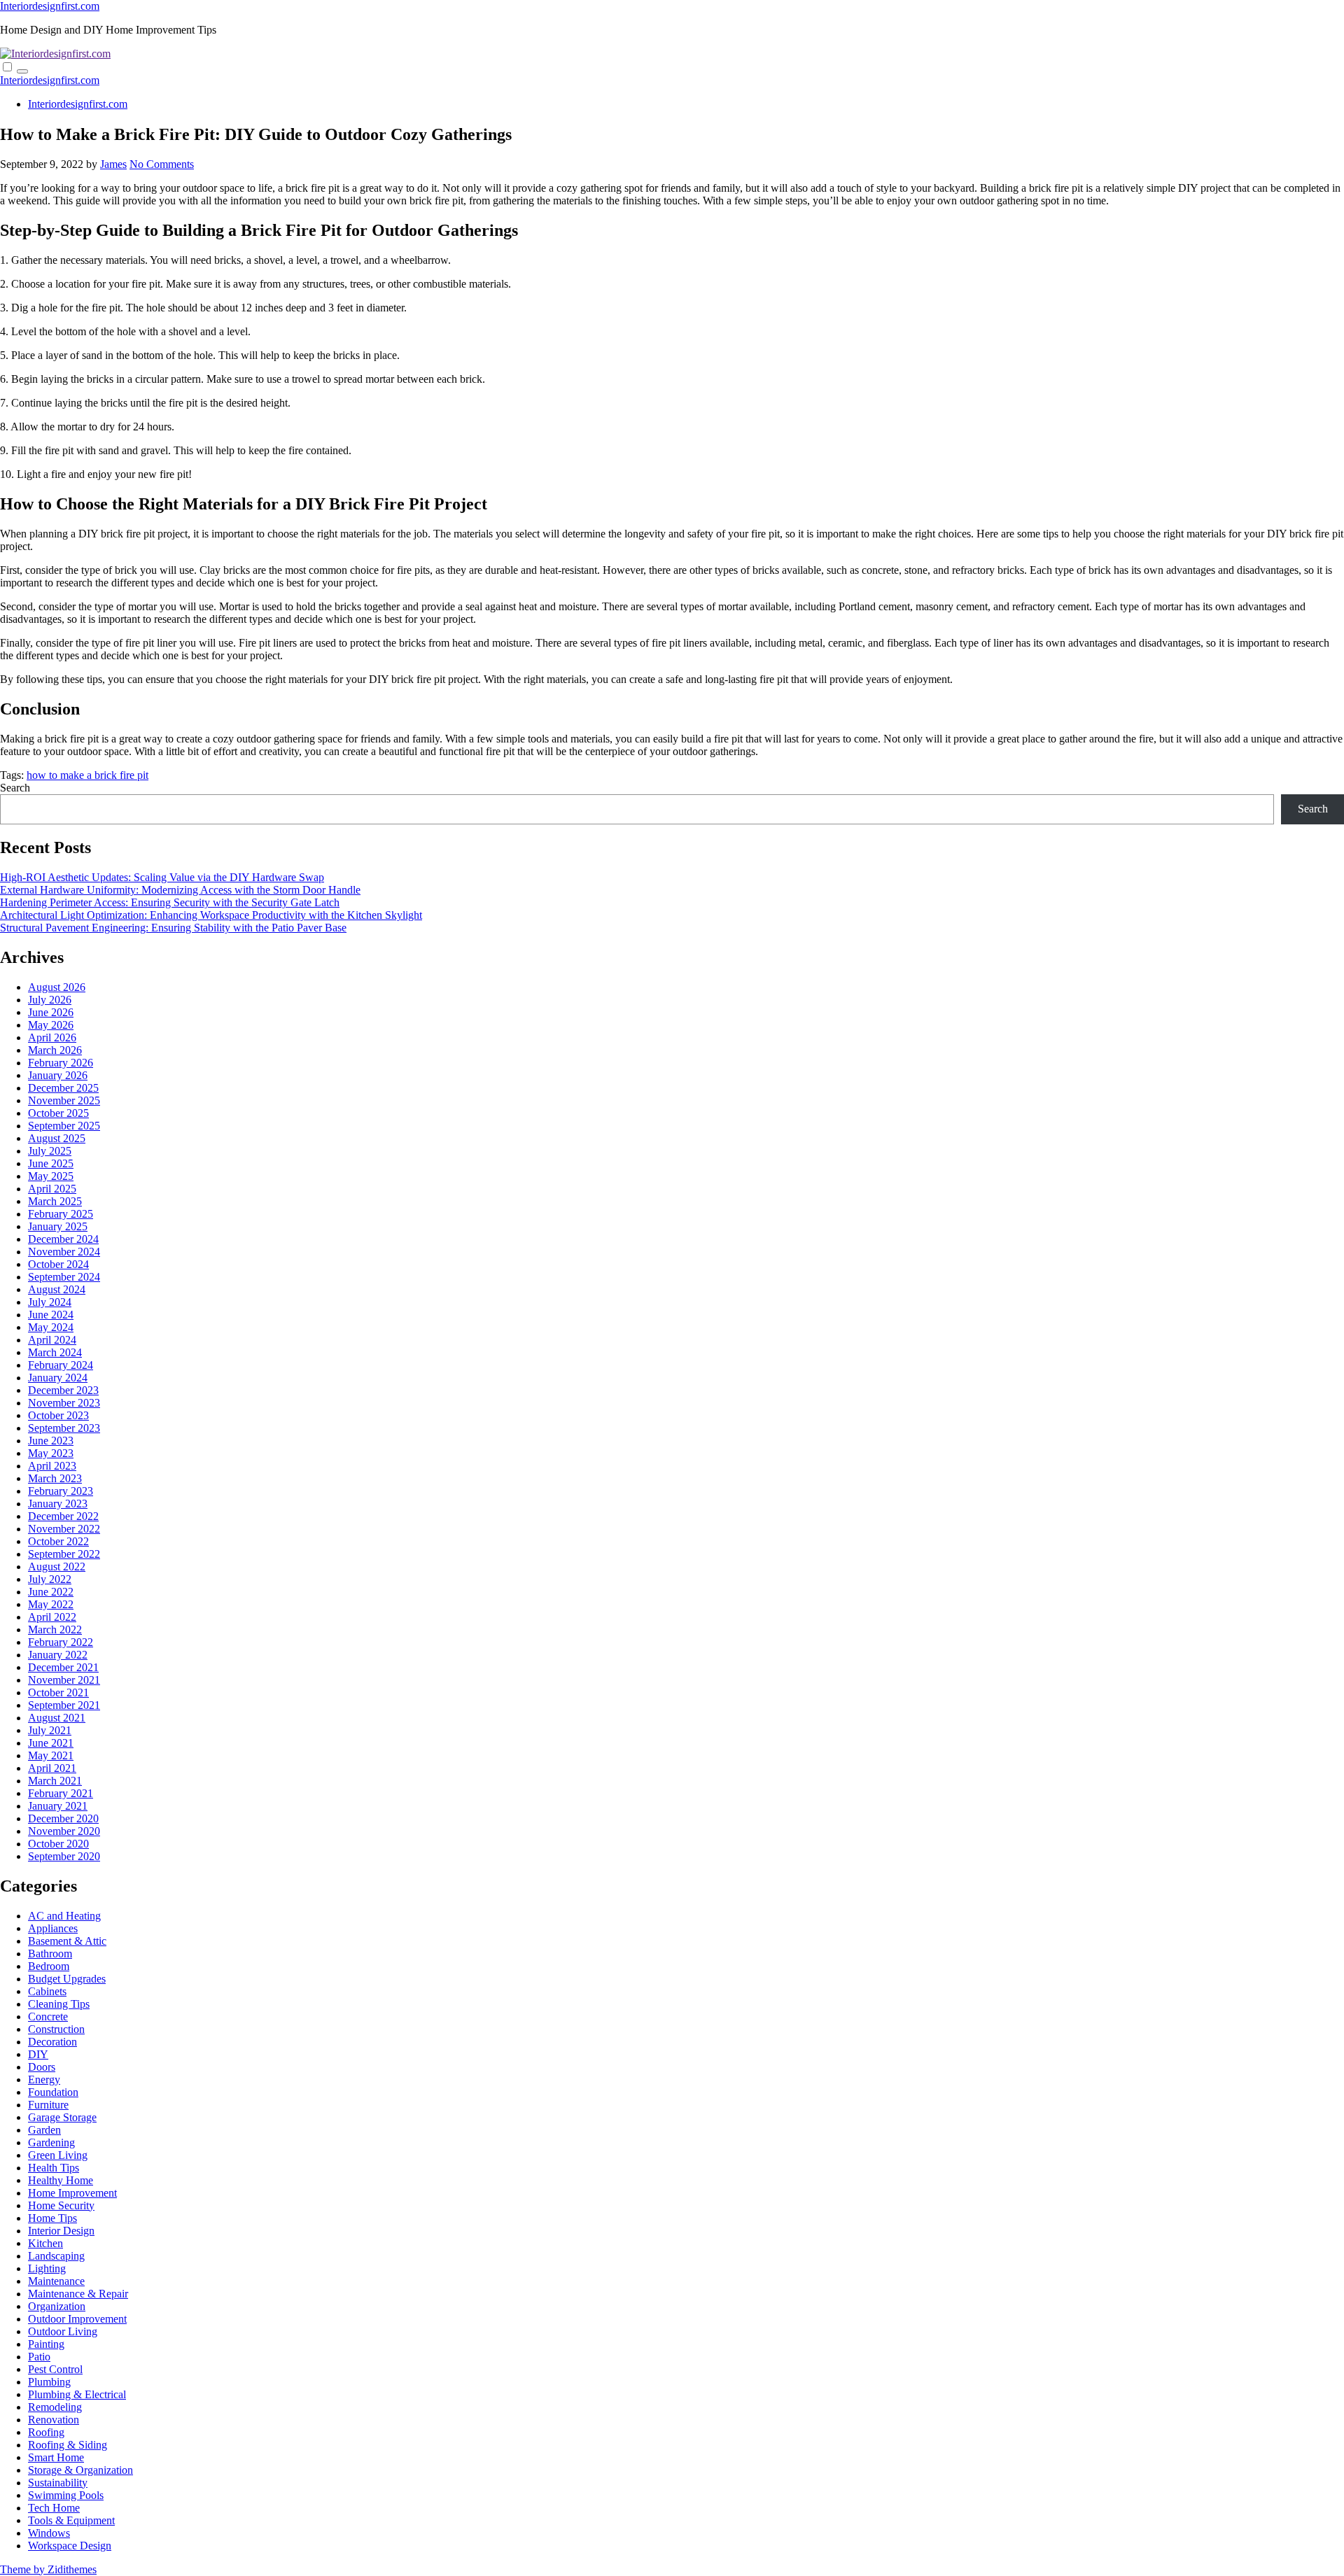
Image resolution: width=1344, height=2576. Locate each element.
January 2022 (58, 1655)
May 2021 (51, 1755)
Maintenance (56, 2281)
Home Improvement (72, 2193)
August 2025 (57, 1138)
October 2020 (58, 1844)
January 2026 (58, 1075)
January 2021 (58, 1806)
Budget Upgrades (67, 1979)
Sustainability (58, 2483)
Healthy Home (61, 2180)
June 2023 (51, 1441)
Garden (44, 2130)
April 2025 (52, 1189)
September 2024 (64, 1277)
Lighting (47, 2268)
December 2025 (63, 1088)
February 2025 (61, 1214)
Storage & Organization (80, 2470)
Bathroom (50, 1954)
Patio (39, 2357)
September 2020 (64, 1856)
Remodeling (55, 2407)
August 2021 (57, 1718)
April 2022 (52, 1617)
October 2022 (58, 1541)
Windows (49, 2533)
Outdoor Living (63, 2331)
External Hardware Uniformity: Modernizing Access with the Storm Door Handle (180, 890)
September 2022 (64, 1554)
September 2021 (64, 1705)
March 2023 (55, 1478)
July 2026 (50, 1000)
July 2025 (50, 1151)
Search (15, 788)
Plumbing (49, 2382)
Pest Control (55, 2369)
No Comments (162, 164)
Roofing (46, 2432)
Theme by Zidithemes (48, 2569)
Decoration (52, 2042)
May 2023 (51, 1453)
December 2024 (63, 1239)
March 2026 (55, 1050)
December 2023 (63, 1390)
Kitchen (45, 2243)
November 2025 (64, 1100)
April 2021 (52, 1768)
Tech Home (54, 2508)
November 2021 (64, 1680)
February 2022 (61, 1642)
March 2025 (55, 1201)
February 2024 (61, 1365)
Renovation (54, 2420)
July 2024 (50, 1302)
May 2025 (51, 1176)
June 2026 (51, 1012)
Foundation (53, 2092)
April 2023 (52, 1466)
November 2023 (64, 1403)
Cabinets (47, 1991)
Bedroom (49, 1966)
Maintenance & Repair (78, 2294)
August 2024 (57, 1289)
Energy (44, 2079)
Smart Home (56, 2457)
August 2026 (57, 987)
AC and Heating (64, 1916)
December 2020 (63, 1818)
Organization (57, 2306)
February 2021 (61, 1793)
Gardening (51, 2142)
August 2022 (57, 1567)
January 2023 (58, 1504)
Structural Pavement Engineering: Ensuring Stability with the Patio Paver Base (173, 928)
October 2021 (58, 1692)
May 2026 (51, 1025)
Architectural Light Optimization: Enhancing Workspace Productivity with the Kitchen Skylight (211, 915)
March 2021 (55, 1781)
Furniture (48, 2105)
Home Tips (52, 2218)
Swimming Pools (66, 2495)
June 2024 (51, 1315)
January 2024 (58, 1378)
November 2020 (64, 1831)
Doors (42, 2067)
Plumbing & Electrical (77, 2394)
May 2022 (51, 1604)
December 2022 (63, 1516)
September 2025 (64, 1126)
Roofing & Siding (68, 2445)
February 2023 (61, 1491)
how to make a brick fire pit (87, 775)
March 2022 (55, 1630)
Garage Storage (62, 2117)
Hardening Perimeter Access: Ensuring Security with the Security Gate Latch (170, 902)
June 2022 (51, 1592)
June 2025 (51, 1163)
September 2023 (64, 1428)
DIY (38, 2054)
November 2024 (64, 1252)
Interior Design (61, 2231)
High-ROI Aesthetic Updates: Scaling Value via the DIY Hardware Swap (162, 877)
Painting (46, 2344)
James (113, 164)
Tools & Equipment (71, 2520)
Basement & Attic (67, 1941)
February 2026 (61, 1063)
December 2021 (63, 1667)
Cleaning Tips (59, 2004)
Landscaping (56, 2256)
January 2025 (58, 1226)
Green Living (58, 2155)
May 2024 (51, 1327)
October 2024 (58, 1264)
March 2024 (55, 1352)
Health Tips (54, 2168)
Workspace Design (70, 2546)
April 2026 (52, 1037)
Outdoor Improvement (77, 2319)
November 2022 (64, 1529)
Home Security (61, 2205)
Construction (56, 2029)
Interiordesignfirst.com (50, 6)
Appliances (53, 1928)
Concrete (48, 2017)
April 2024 (52, 1340)
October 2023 (58, 1415)
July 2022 (50, 1579)
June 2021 (51, 1743)
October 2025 (58, 1113)
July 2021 (50, 1730)
